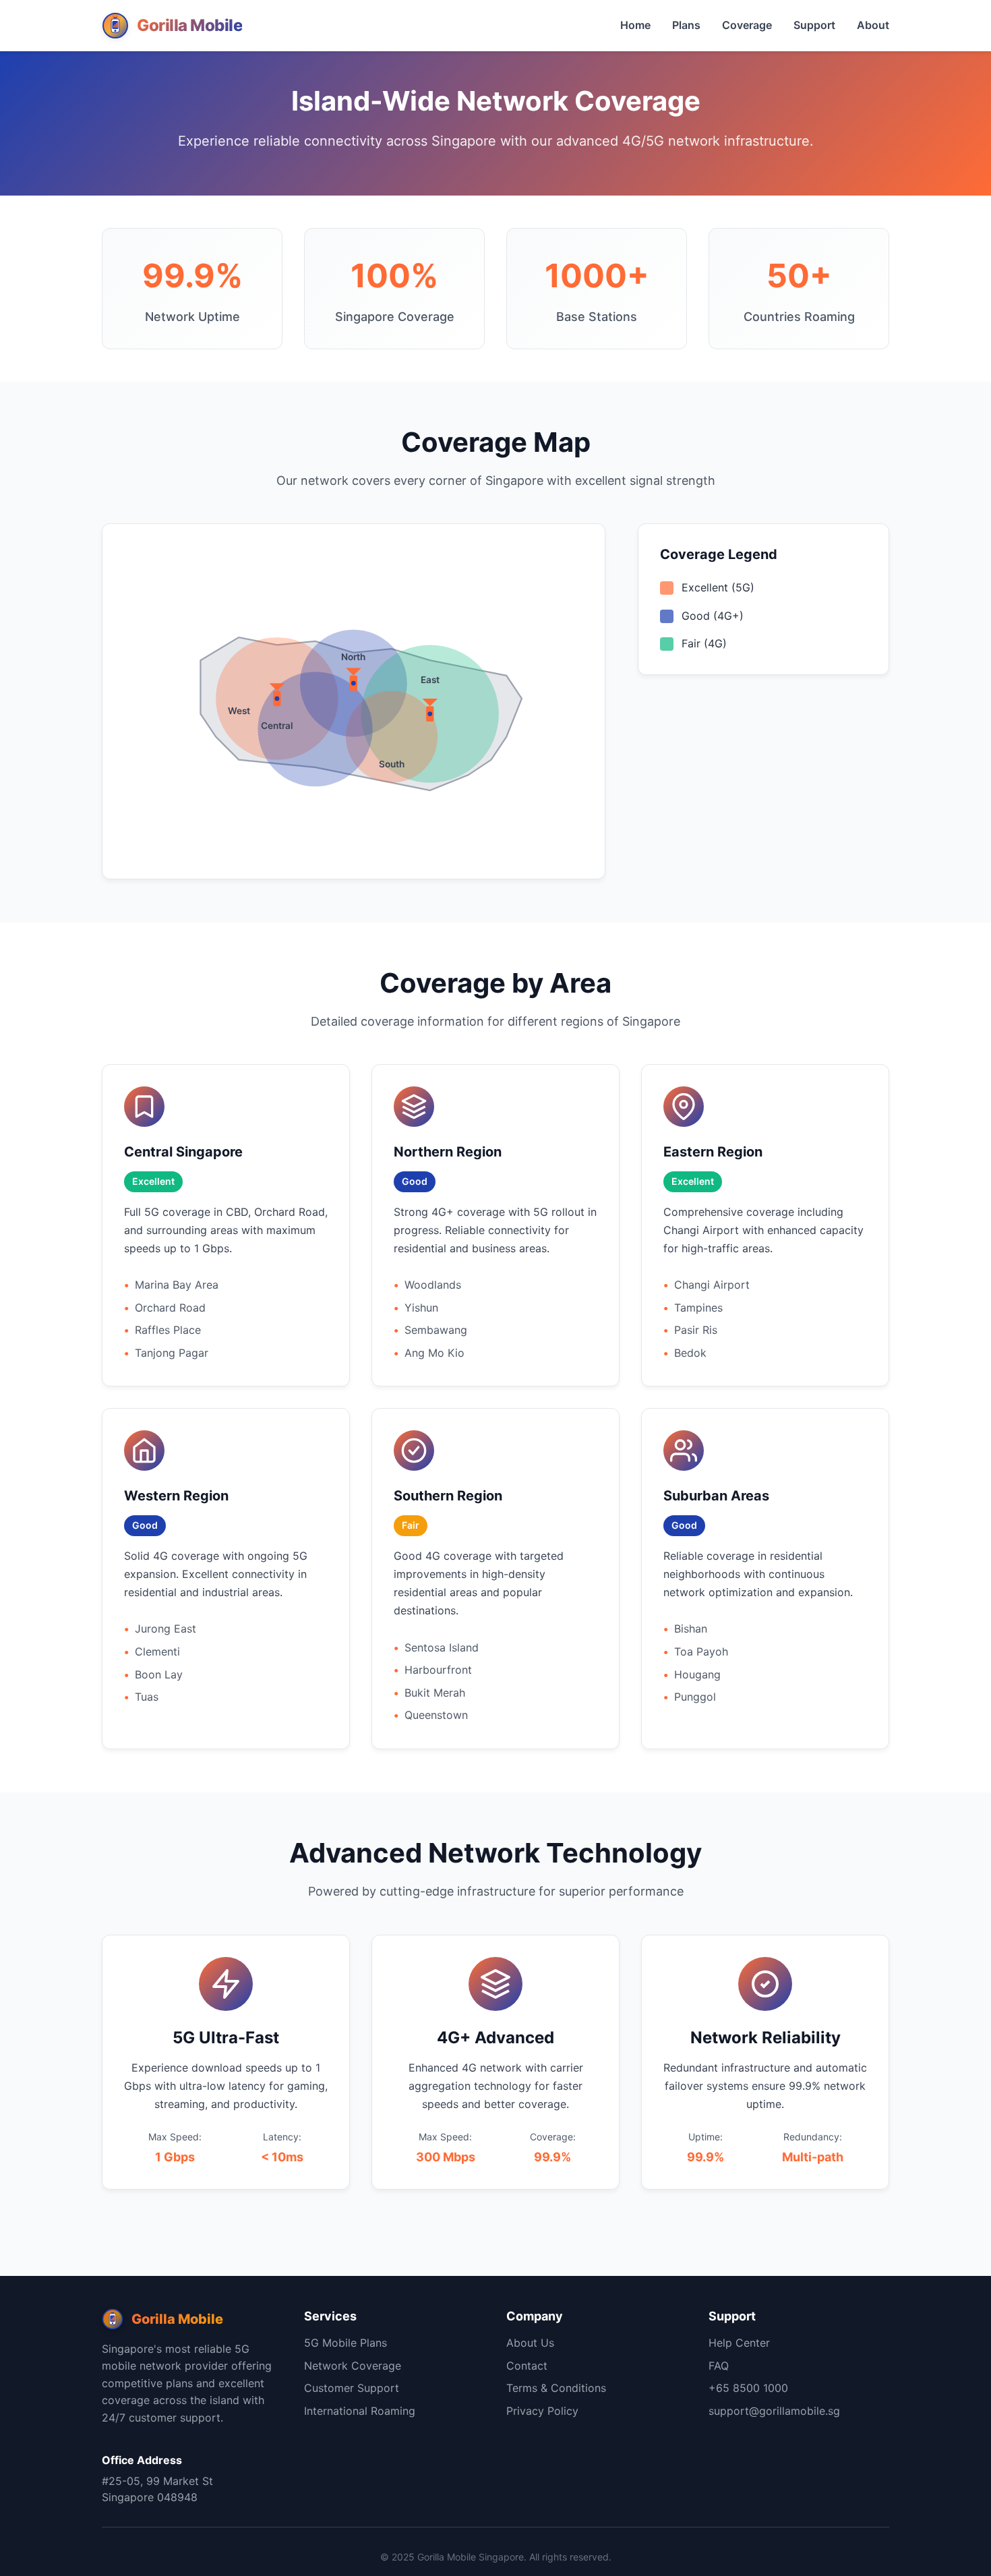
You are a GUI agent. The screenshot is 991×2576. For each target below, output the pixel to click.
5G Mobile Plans (346, 2343)
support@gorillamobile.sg (774, 2411)
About (873, 25)
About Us (530, 2343)
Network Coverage (353, 2366)
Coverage (747, 25)
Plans (686, 25)
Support (814, 25)
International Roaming (360, 2411)
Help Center (739, 2343)
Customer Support (352, 2388)
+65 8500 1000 (748, 2388)
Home (635, 25)
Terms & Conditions (556, 2388)
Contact (527, 2366)
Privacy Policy (542, 2411)
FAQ (719, 2366)
